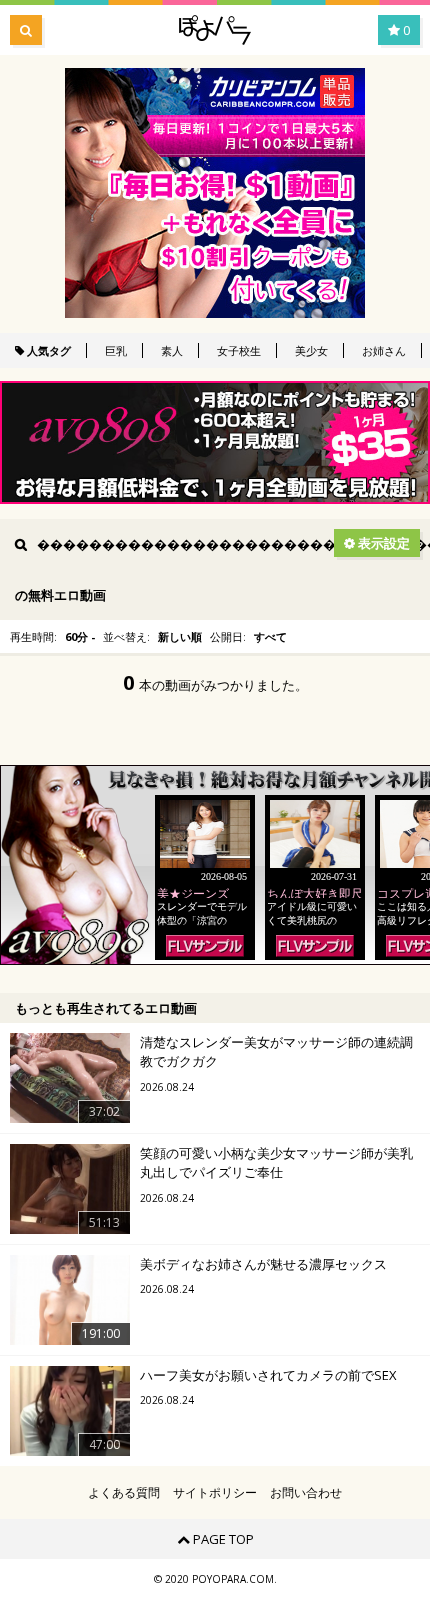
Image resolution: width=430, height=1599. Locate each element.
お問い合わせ (306, 1493)
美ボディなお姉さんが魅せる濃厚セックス (263, 1264)
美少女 (311, 350)
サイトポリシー (215, 1493)
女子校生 (239, 350)
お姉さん (384, 350)
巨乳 (116, 350)
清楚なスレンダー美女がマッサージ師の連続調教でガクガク (276, 1052)
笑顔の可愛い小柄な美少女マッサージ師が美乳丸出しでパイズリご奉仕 (276, 1163)
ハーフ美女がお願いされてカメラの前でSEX (268, 1375)
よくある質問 (124, 1493)
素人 (172, 350)
